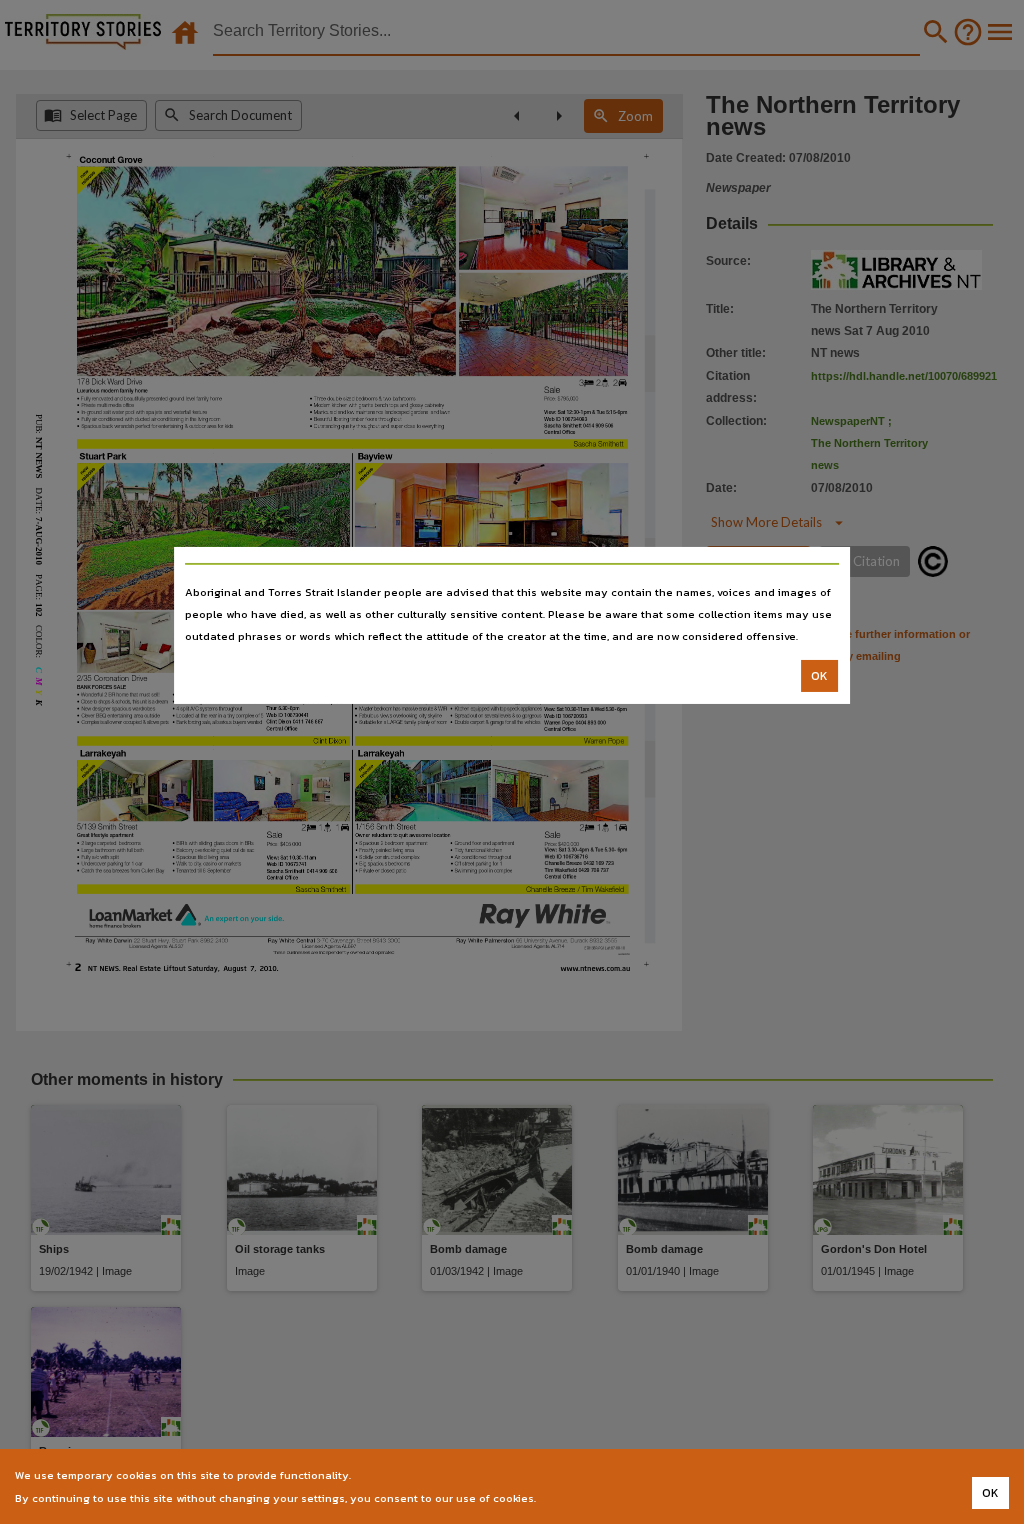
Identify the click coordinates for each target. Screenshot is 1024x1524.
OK (819, 676)
